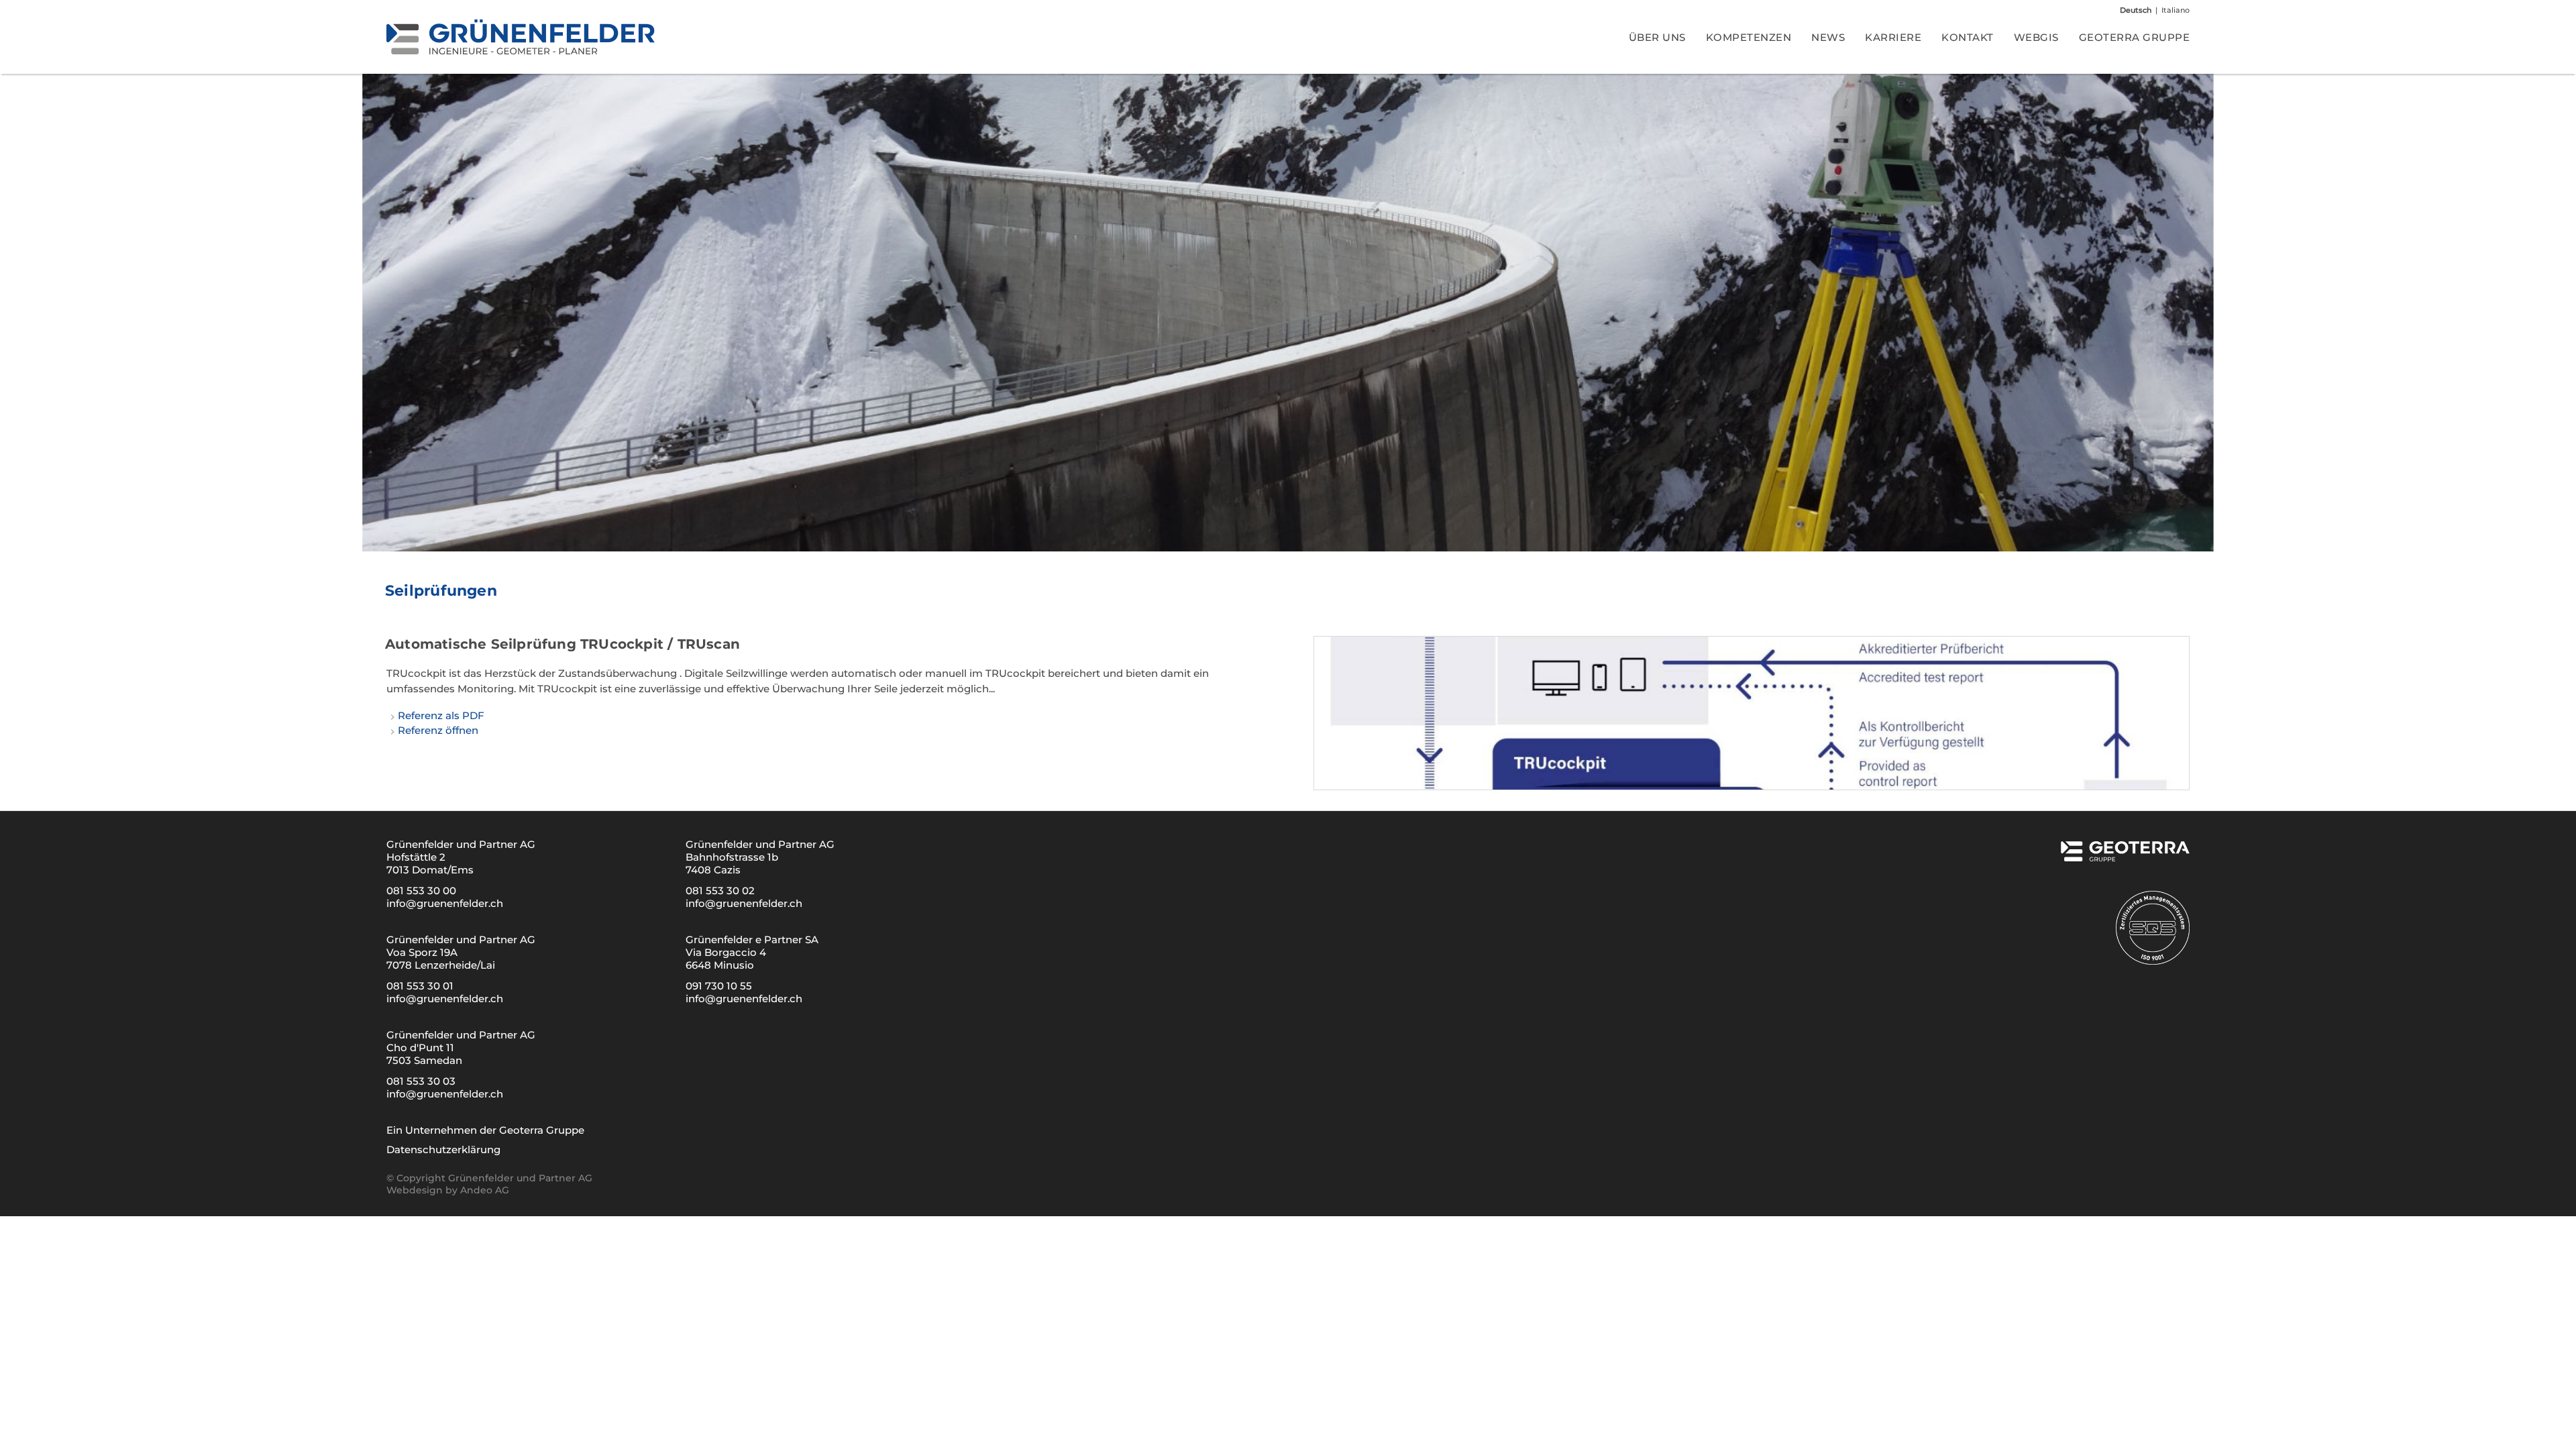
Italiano (2176, 10)
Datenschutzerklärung (443, 1149)
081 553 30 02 (720, 891)
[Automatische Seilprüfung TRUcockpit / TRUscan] (1752, 713)
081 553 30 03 (421, 1081)
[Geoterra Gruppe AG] (2124, 857)
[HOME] (521, 37)
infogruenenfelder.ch (445, 903)
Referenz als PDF (441, 715)
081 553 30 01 (420, 986)
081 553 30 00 (421, 891)
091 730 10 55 (719, 986)
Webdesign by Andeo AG (448, 1190)
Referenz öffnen (438, 730)
